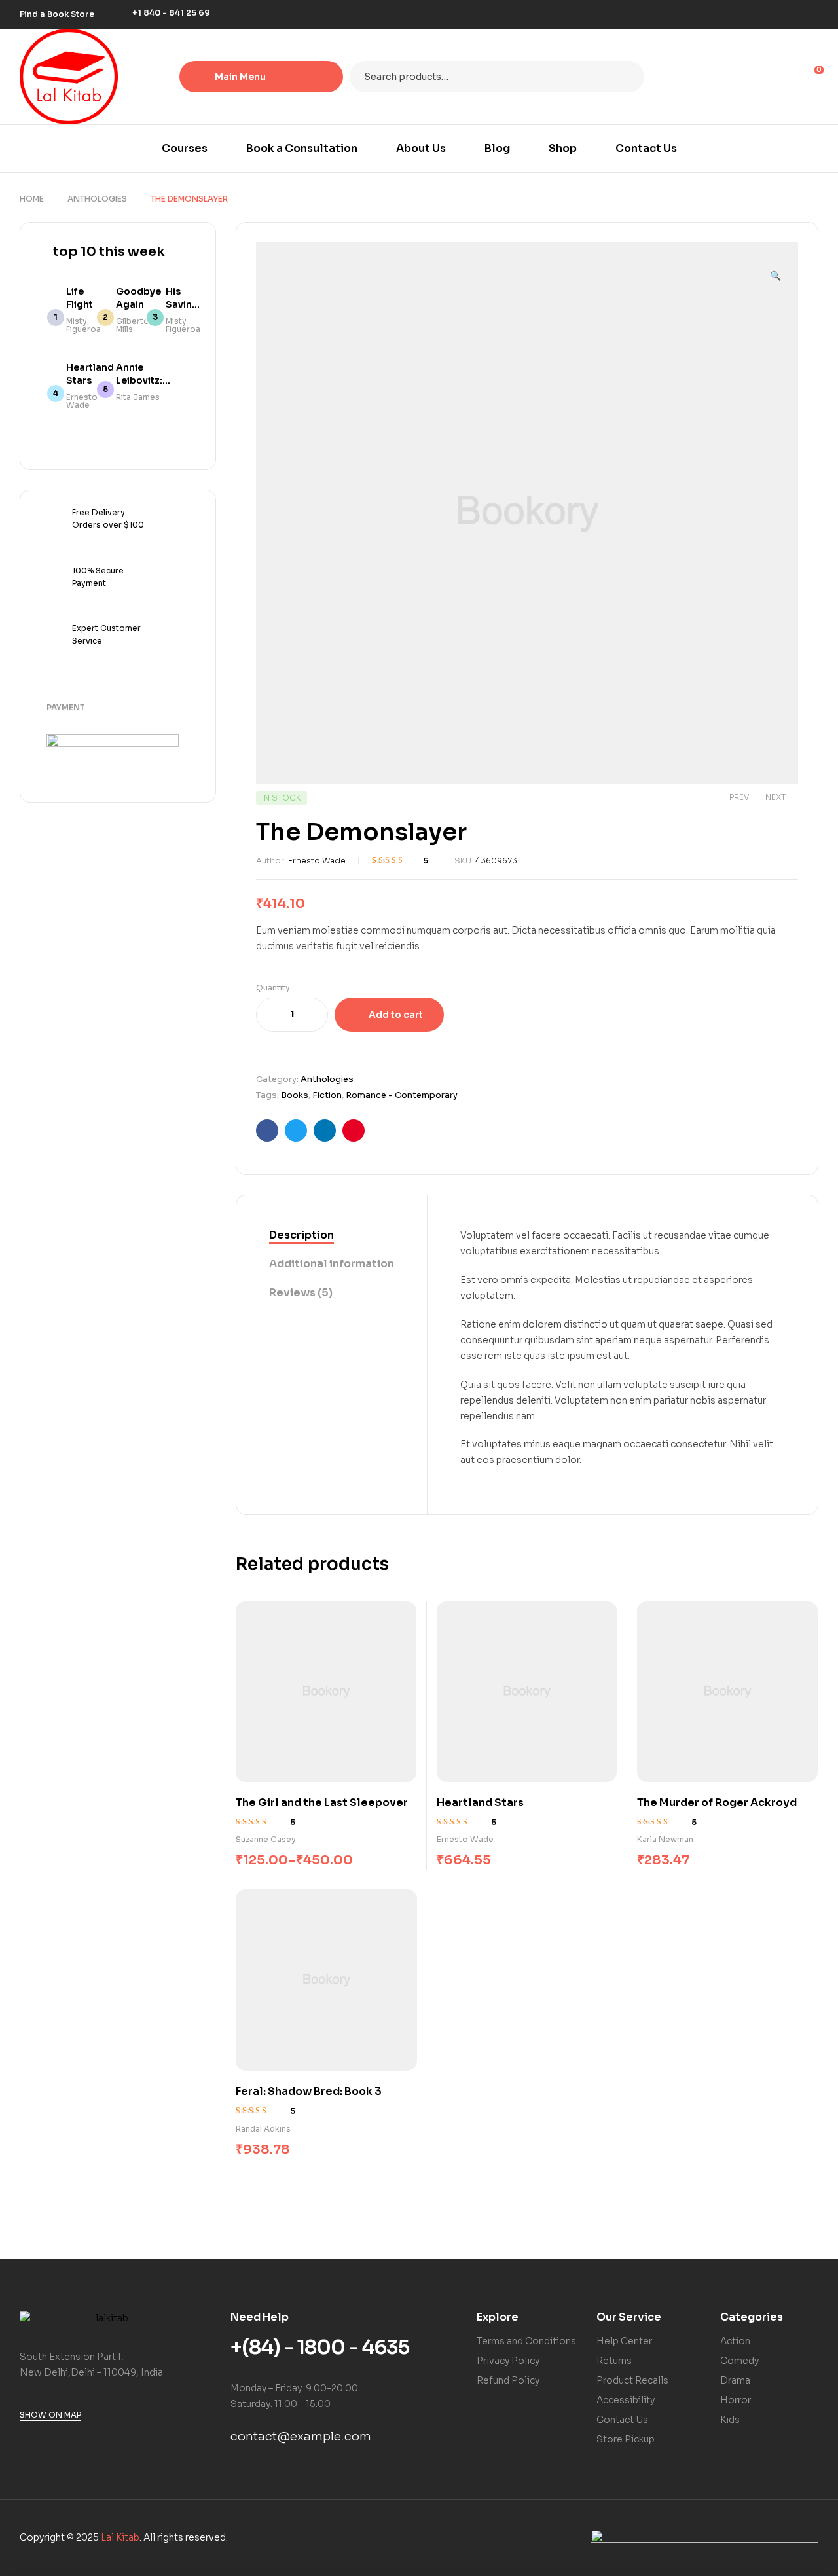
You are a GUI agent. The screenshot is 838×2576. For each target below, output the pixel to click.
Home (32, 199)
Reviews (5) (301, 1293)
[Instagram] (791, 14)
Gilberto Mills (133, 325)
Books (295, 1095)
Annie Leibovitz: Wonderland (146, 380)
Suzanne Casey (266, 1839)
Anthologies (97, 199)
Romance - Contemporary (402, 1095)
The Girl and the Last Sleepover (322, 1803)
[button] (775, 270)
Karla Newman (665, 1839)
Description (301, 1235)
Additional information (332, 1264)
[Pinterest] (811, 14)
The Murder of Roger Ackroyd (717, 1803)
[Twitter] (771, 14)
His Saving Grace (182, 304)
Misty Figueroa (83, 325)
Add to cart (396, 1015)
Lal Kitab (120, 2537)
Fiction (327, 1095)
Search (626, 77)
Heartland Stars (480, 1803)
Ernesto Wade (317, 861)
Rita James (138, 397)
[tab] (332, 1236)
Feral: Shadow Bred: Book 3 (309, 2091)
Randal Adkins (263, 2129)
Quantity (273, 988)
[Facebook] (752, 14)
